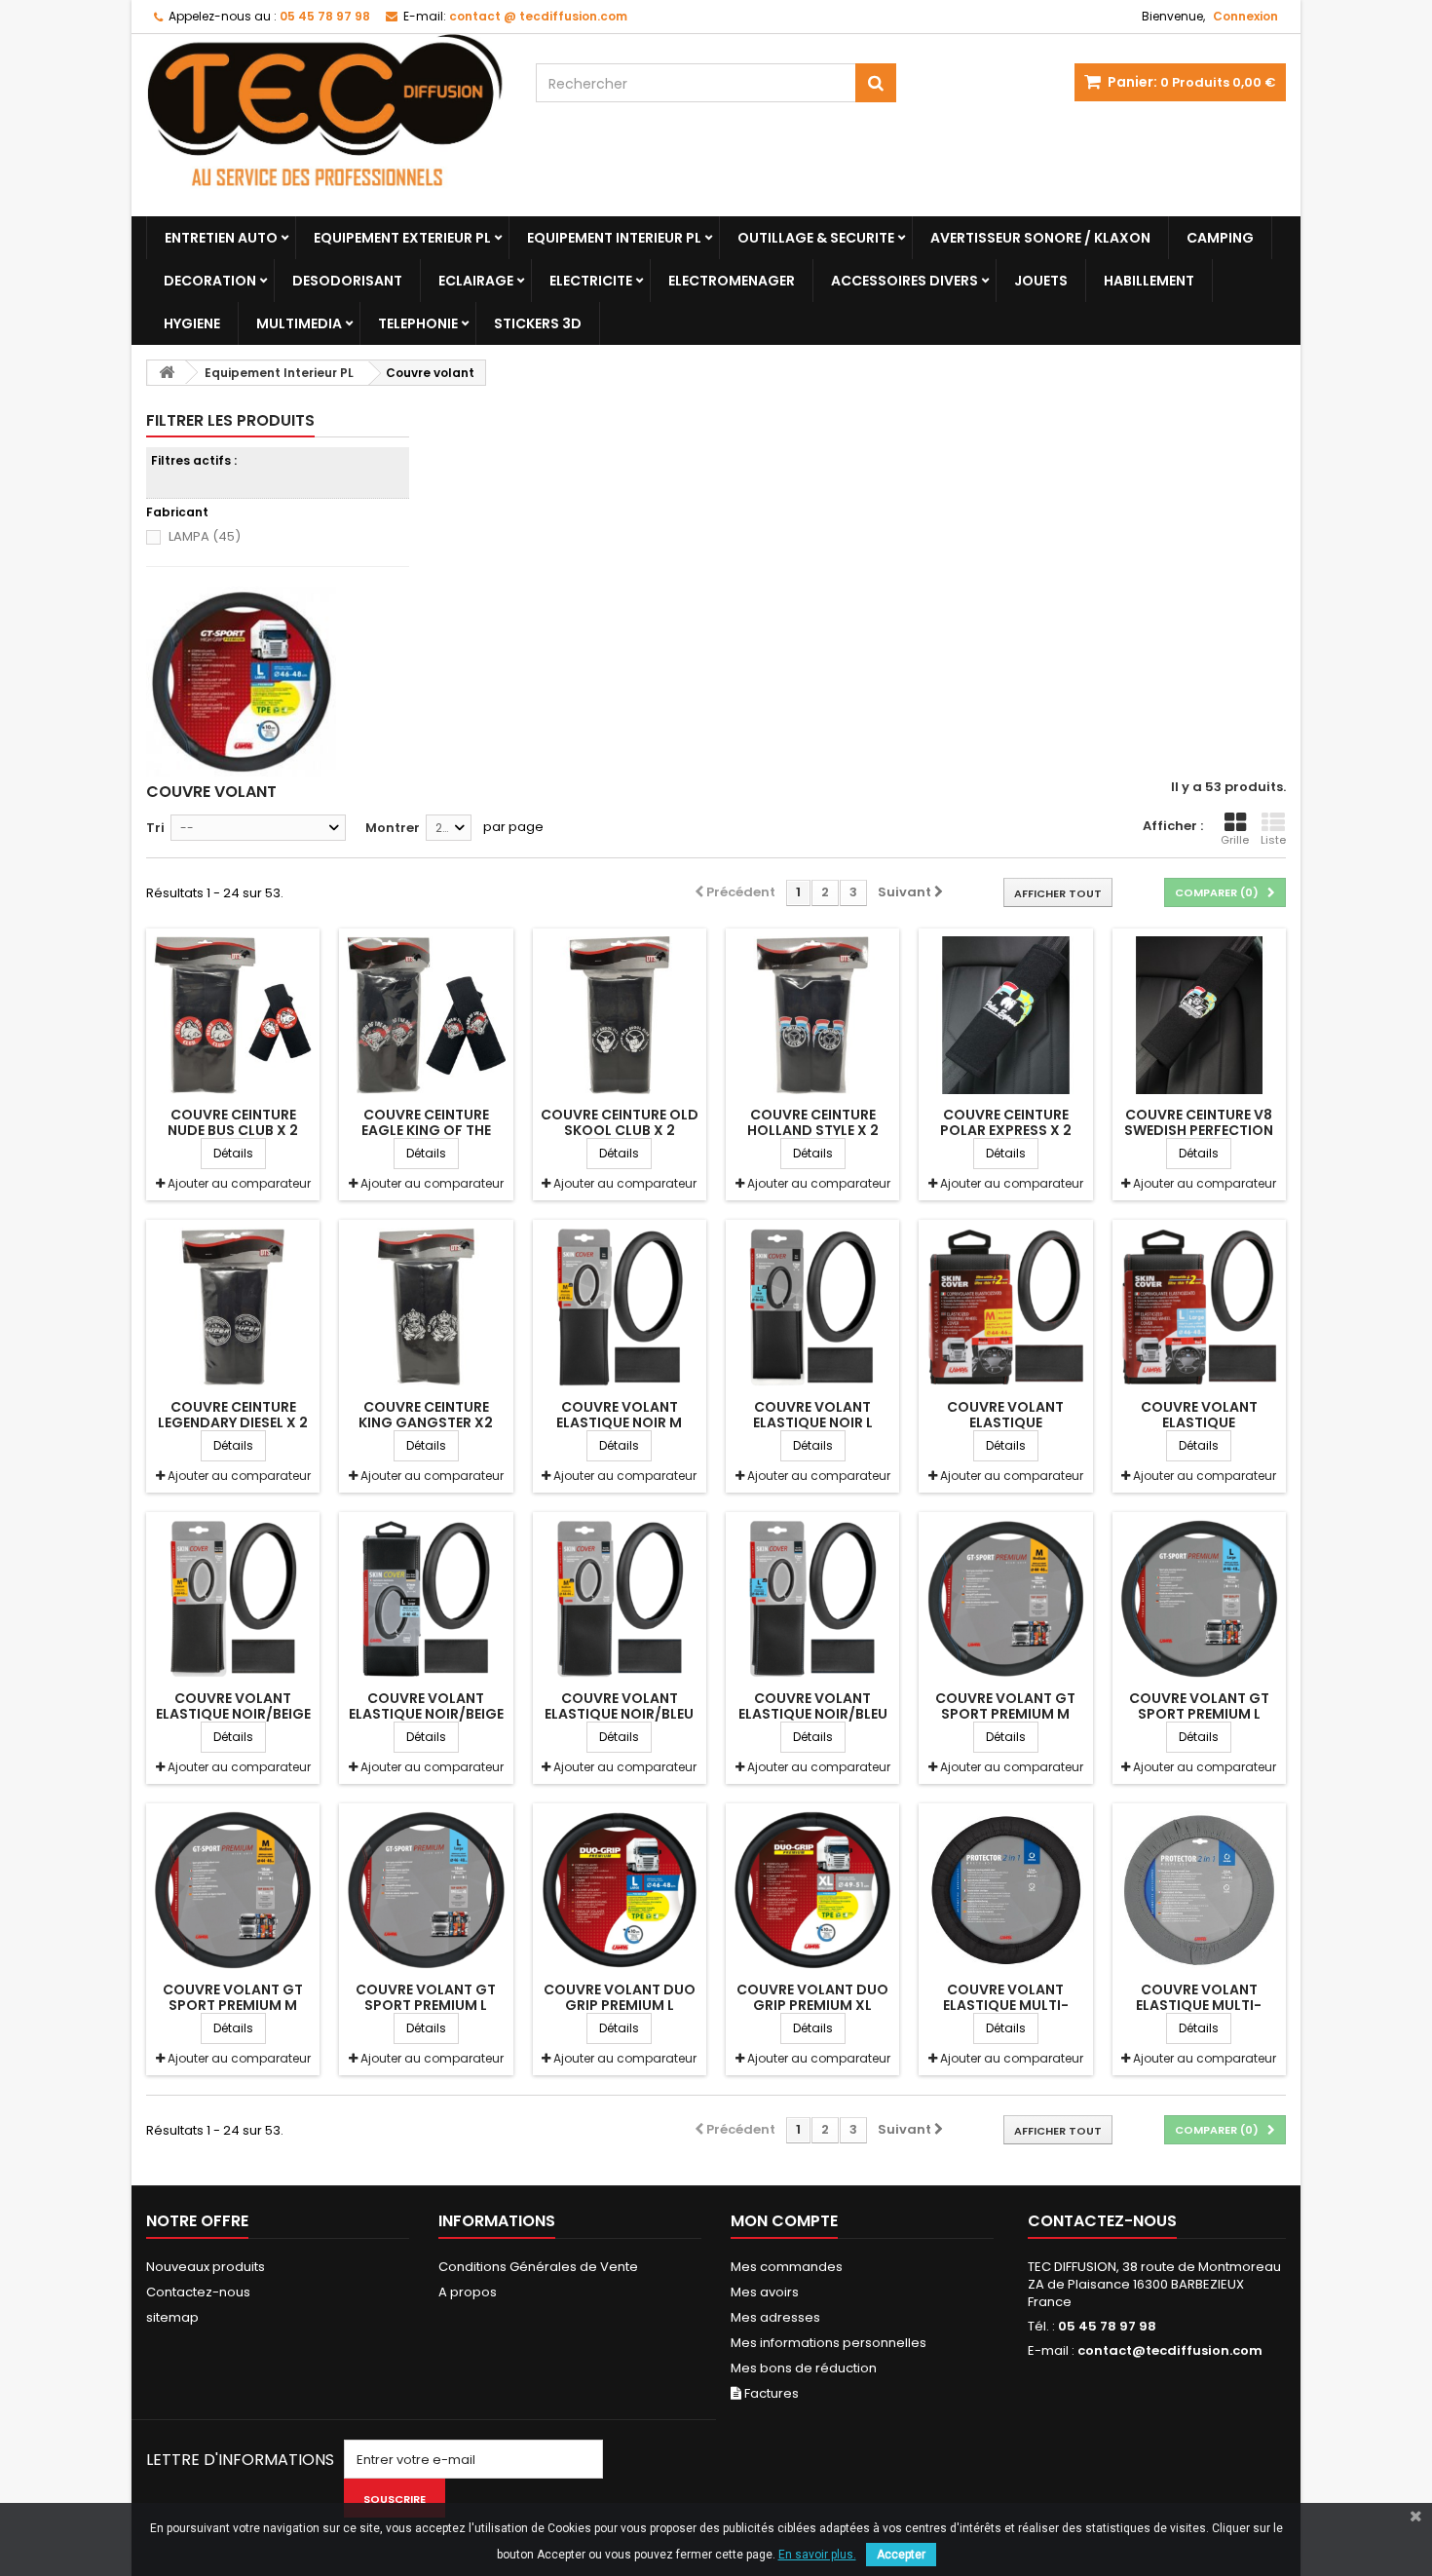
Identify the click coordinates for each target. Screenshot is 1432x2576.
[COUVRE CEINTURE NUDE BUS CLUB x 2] (233, 1015)
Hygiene (192, 323)
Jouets (1041, 281)
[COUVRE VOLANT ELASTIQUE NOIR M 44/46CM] (620, 1307)
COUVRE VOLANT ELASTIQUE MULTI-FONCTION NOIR (1006, 2005)
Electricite (591, 281)
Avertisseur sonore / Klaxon (1040, 238)
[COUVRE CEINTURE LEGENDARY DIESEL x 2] (233, 1307)
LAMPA (205, 536)
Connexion (1245, 16)
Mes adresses (775, 2317)
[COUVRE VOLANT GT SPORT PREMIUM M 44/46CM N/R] (233, 1890)
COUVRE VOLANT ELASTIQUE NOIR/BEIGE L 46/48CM (426, 1714)
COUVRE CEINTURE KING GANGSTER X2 (426, 1415)
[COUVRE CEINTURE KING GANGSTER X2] (426, 1307)
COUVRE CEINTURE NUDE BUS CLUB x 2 (233, 1122)
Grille (1235, 840)
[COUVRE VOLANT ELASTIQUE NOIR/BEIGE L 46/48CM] (426, 1599)
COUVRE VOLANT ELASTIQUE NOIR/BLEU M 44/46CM (619, 1714)
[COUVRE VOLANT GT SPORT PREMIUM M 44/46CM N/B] (1005, 1599)
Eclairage (476, 281)
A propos (468, 2292)
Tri (155, 828)
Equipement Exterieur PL (402, 238)
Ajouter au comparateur (239, 1183)
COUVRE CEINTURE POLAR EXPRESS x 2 (1006, 1122)
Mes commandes (787, 2267)
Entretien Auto (221, 238)
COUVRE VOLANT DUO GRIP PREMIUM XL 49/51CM (812, 2005)
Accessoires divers (904, 281)
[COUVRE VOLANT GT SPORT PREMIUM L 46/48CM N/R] (426, 1890)
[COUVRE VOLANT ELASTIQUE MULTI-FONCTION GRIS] (1199, 1890)
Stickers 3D (538, 323)
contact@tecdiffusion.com (1170, 2350)
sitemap (172, 2317)
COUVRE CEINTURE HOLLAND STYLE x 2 (813, 1122)
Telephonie (418, 323)
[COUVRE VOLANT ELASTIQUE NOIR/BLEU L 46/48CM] (812, 1599)
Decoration (210, 281)
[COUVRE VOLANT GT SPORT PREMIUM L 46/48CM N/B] (1199, 1599)
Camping (1220, 238)
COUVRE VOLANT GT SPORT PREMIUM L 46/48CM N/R (426, 2005)
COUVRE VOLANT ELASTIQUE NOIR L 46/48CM (813, 1422)
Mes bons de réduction (804, 2368)
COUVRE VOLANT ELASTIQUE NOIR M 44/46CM (619, 1422)
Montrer (393, 828)
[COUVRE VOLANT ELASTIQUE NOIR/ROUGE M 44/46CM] (1005, 1307)
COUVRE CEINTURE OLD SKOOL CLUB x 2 (620, 1122)
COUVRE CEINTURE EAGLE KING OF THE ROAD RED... (426, 1130)
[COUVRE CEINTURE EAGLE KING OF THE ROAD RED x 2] (426, 1015)
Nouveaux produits (206, 2267)
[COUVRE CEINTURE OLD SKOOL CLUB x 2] (620, 1015)
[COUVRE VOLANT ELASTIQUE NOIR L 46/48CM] (812, 1307)
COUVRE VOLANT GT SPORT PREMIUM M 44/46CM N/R (233, 2005)
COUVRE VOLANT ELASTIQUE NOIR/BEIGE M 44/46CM (233, 1714)
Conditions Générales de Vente (538, 2267)
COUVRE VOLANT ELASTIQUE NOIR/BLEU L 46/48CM (813, 1714)
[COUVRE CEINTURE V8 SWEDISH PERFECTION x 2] (1199, 1015)
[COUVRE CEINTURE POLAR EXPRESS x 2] (1005, 1015)
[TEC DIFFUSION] (326, 125)
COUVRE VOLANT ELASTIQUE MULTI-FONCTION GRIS (1199, 2005)
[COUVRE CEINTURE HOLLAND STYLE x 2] (812, 1015)
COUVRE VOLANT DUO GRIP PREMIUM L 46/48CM (620, 2005)
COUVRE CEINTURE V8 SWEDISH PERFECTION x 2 (1199, 1130)
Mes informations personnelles (829, 2343)
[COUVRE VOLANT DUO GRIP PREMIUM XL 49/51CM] (812, 1890)
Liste (1273, 840)
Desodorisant (347, 281)
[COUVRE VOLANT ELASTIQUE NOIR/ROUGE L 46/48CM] (1199, 1307)
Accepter (901, 2555)
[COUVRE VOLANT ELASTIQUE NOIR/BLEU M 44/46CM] (620, 1599)
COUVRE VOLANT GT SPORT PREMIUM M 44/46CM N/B (1005, 1714)
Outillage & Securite (816, 238)
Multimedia (299, 323)
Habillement (1149, 281)
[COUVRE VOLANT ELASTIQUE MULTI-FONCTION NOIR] (1005, 1890)
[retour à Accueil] (167, 373)
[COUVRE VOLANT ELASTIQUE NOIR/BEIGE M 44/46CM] (233, 1599)
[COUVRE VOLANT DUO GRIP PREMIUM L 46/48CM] (620, 1890)
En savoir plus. (817, 2555)
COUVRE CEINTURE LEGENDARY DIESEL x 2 (233, 1415)
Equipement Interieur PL (614, 238)
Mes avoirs (765, 2292)
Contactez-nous (198, 2292)
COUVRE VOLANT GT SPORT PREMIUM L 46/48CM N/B (1199, 1714)
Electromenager (732, 281)
